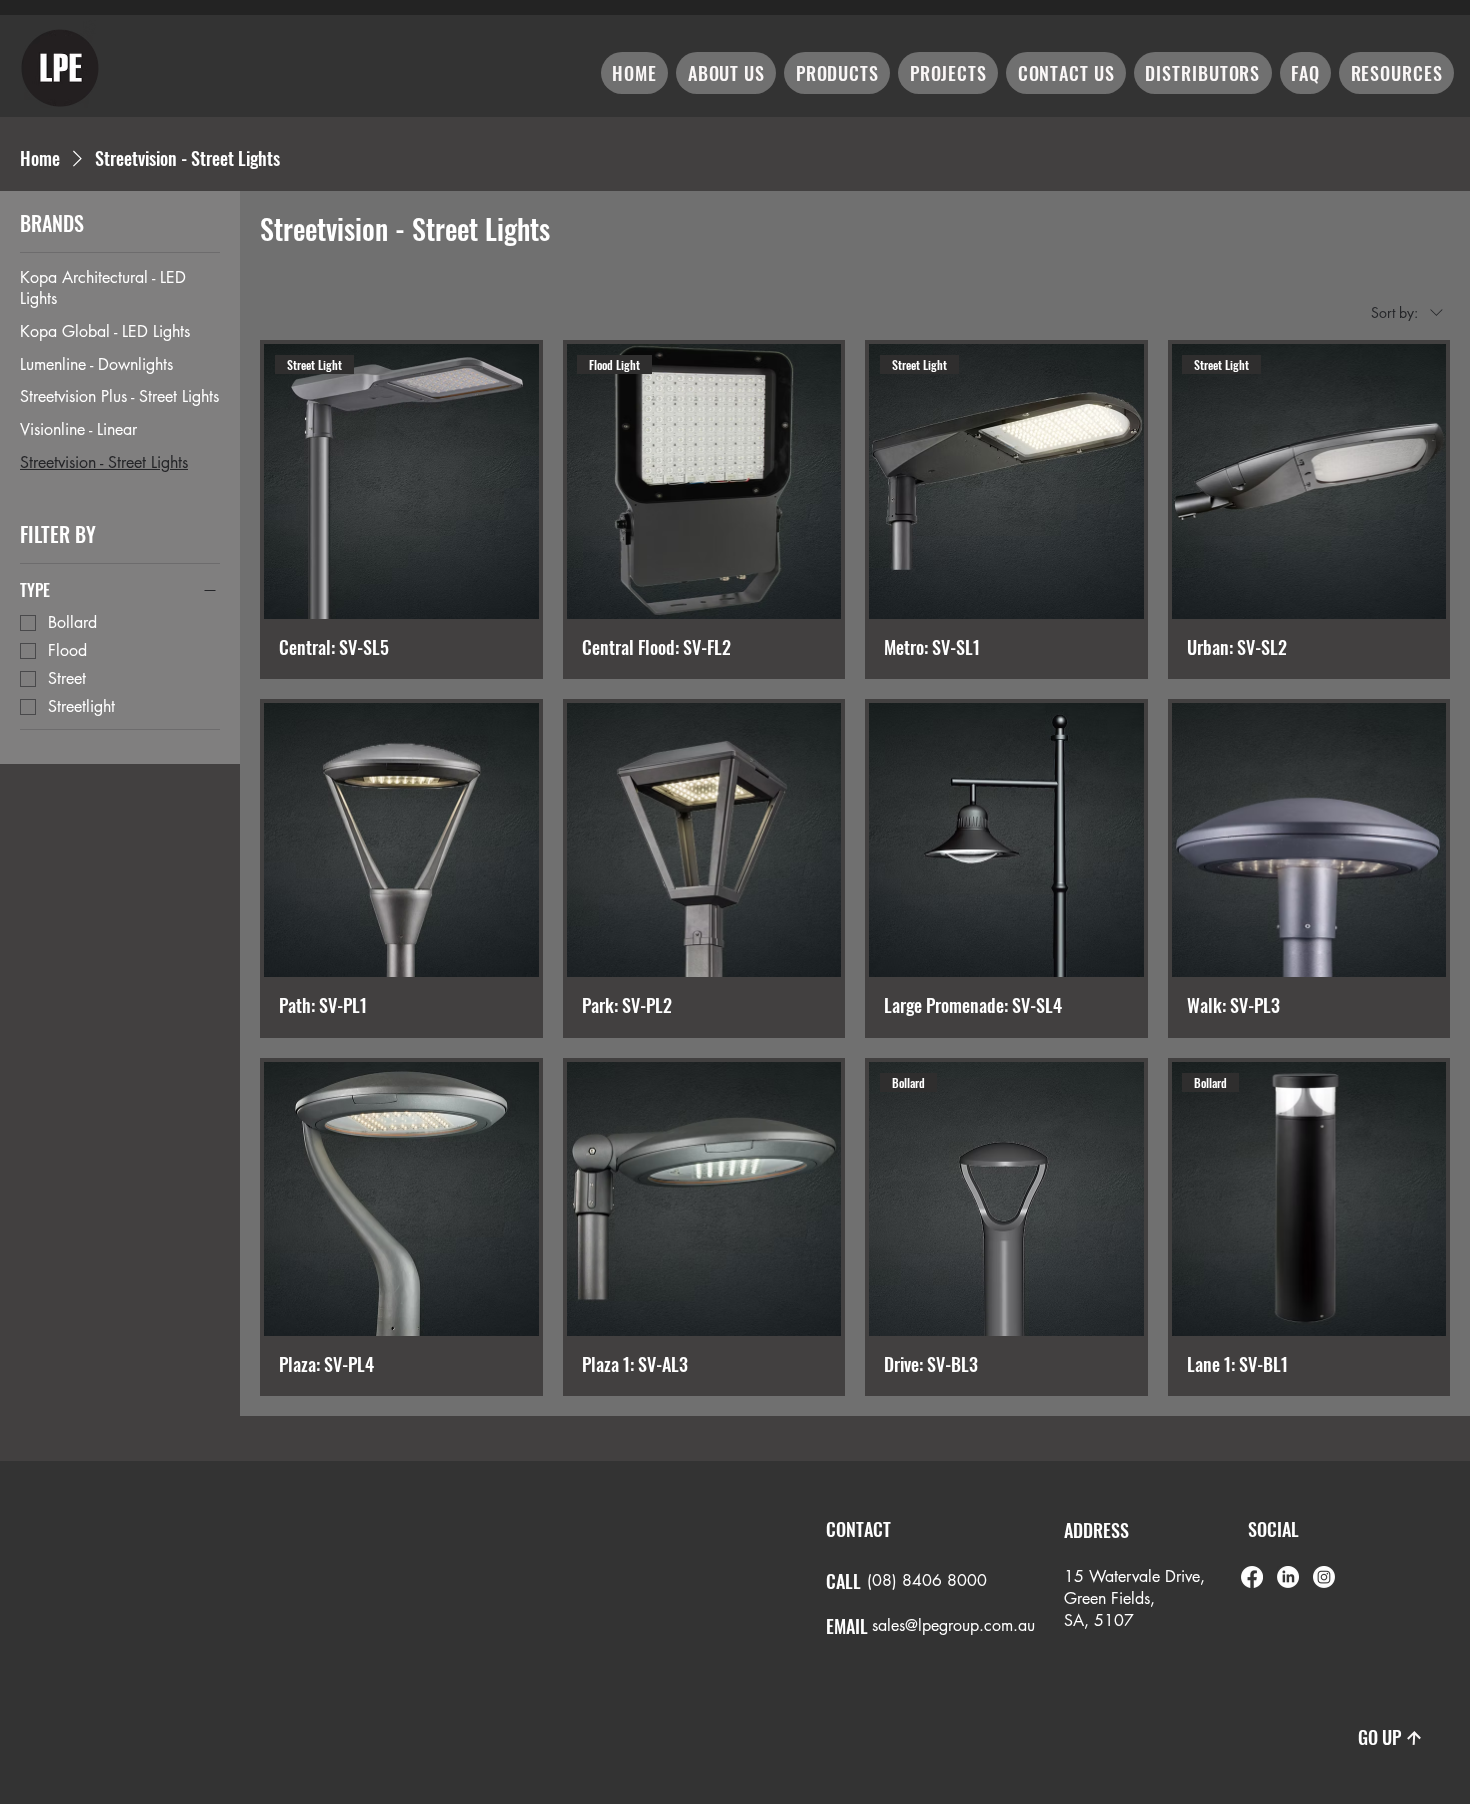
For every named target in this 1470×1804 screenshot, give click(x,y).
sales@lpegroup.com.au (953, 1625)
